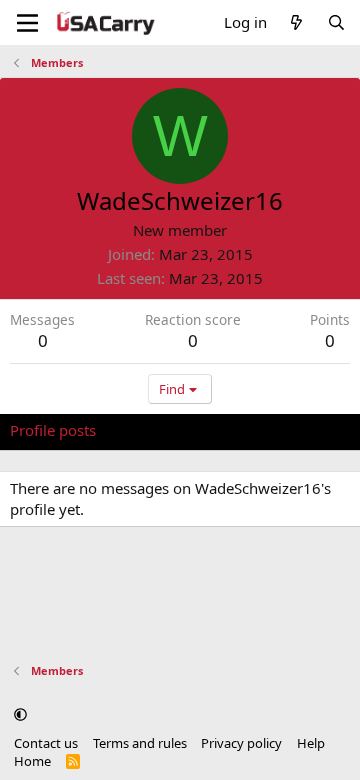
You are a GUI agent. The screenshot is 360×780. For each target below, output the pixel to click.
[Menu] (27, 23)
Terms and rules (140, 743)
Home (32, 761)
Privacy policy (241, 743)
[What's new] (296, 22)
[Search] (336, 22)
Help (311, 743)
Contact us (46, 743)
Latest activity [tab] (163, 430)
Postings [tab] (259, 430)
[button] (20, 714)
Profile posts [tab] (53, 430)
